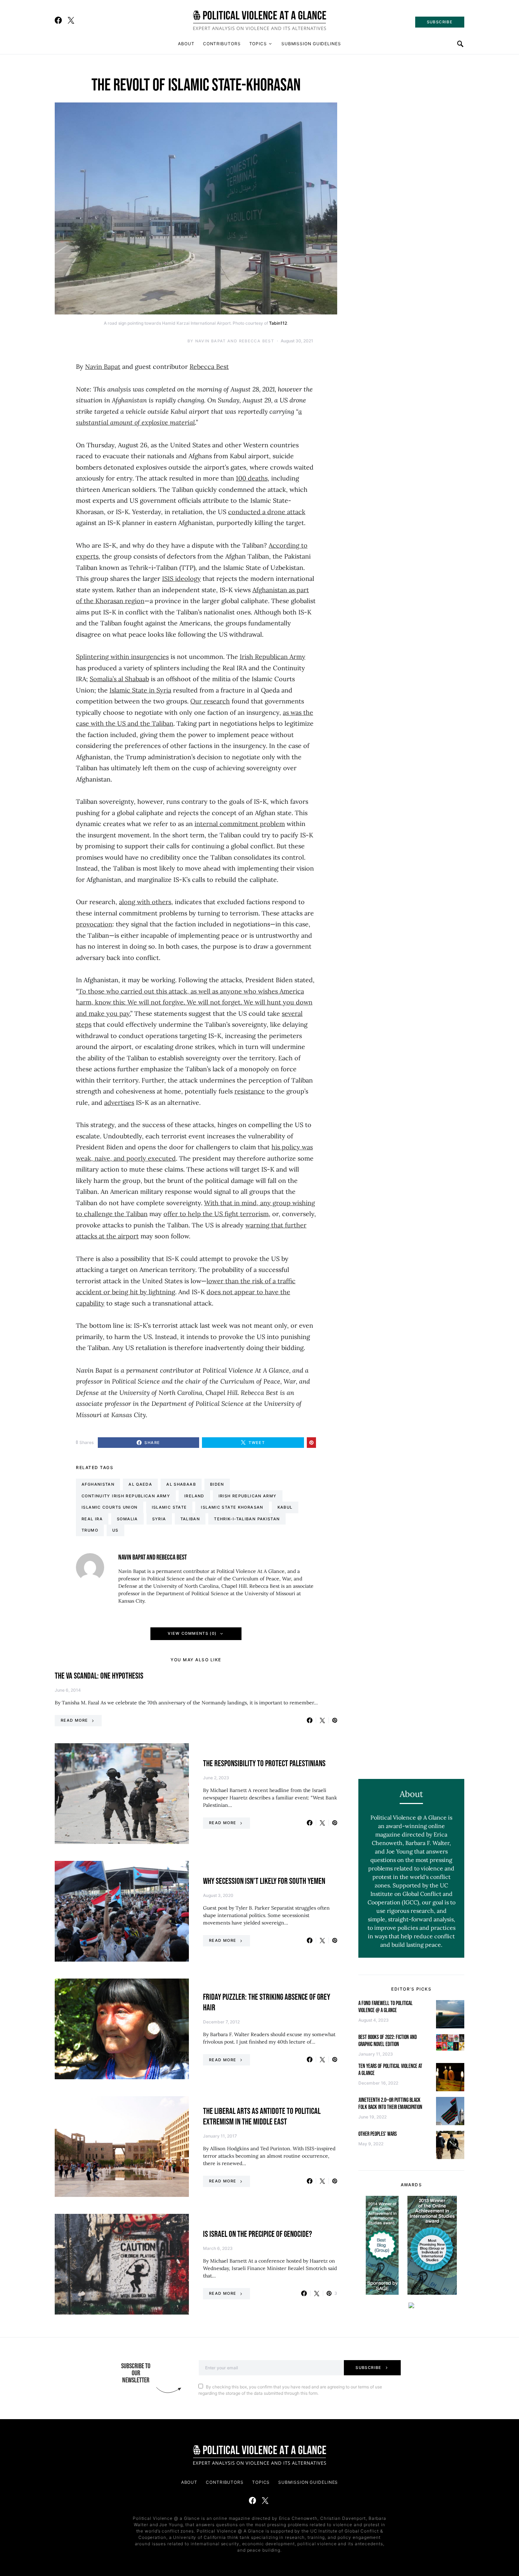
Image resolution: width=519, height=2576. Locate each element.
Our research (210, 701)
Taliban (190, 1519)
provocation (94, 924)
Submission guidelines (311, 44)
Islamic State (169, 1507)
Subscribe (368, 2368)
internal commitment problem (240, 824)
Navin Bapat (103, 367)
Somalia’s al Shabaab (119, 679)
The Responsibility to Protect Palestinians (264, 1764)
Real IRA (92, 1519)
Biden (217, 1484)
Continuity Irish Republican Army (126, 1496)
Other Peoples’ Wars (378, 2134)
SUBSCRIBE (440, 22)
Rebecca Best (209, 367)
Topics (258, 44)
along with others (145, 902)
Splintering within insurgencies (122, 657)
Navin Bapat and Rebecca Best (235, 341)
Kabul (285, 1507)
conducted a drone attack (267, 512)
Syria (159, 1519)
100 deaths (252, 478)
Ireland (194, 1496)
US (115, 1530)
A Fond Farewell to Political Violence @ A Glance (386, 2007)
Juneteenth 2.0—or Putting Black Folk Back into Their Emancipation (390, 2104)
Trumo (90, 1530)
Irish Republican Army (273, 657)
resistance (250, 1091)
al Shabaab (181, 1484)
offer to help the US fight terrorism (216, 1214)
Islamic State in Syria (140, 690)
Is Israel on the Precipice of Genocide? (258, 2234)
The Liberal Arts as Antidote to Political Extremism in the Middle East (262, 2117)
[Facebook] (58, 20)
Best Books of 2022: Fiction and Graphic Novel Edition (388, 2041)
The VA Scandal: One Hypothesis (99, 1676)
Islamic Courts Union (110, 1507)
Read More (74, 1720)
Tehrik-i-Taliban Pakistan (247, 1519)
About (186, 44)
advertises (119, 1103)
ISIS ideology (181, 579)
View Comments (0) (192, 1633)
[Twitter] (71, 20)
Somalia (127, 1519)
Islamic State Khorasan (232, 1507)
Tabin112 (278, 323)
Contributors (222, 44)
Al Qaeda (140, 1484)
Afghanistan (98, 1484)
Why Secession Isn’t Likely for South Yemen (264, 1881)
